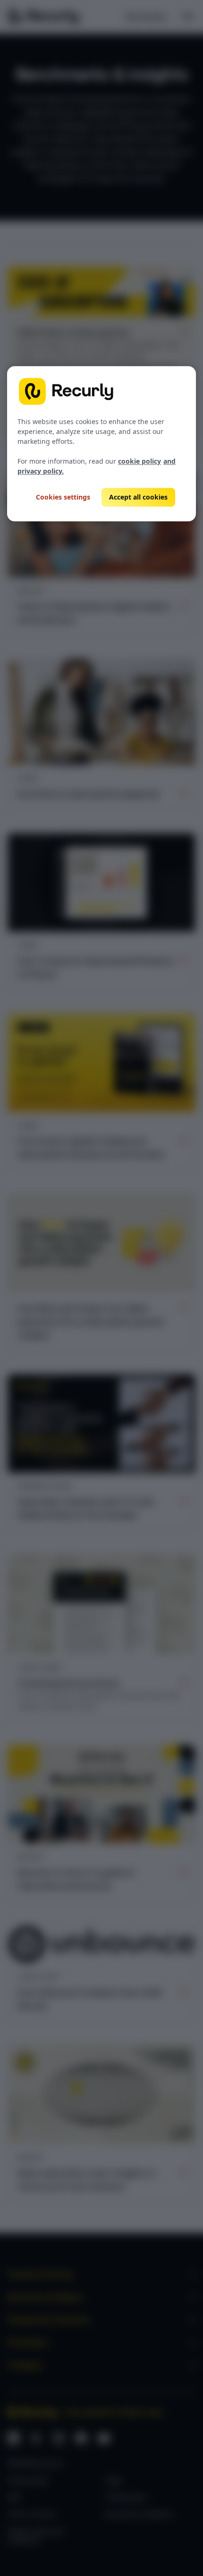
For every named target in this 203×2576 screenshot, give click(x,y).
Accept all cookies (138, 497)
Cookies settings (63, 497)
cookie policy (140, 461)
